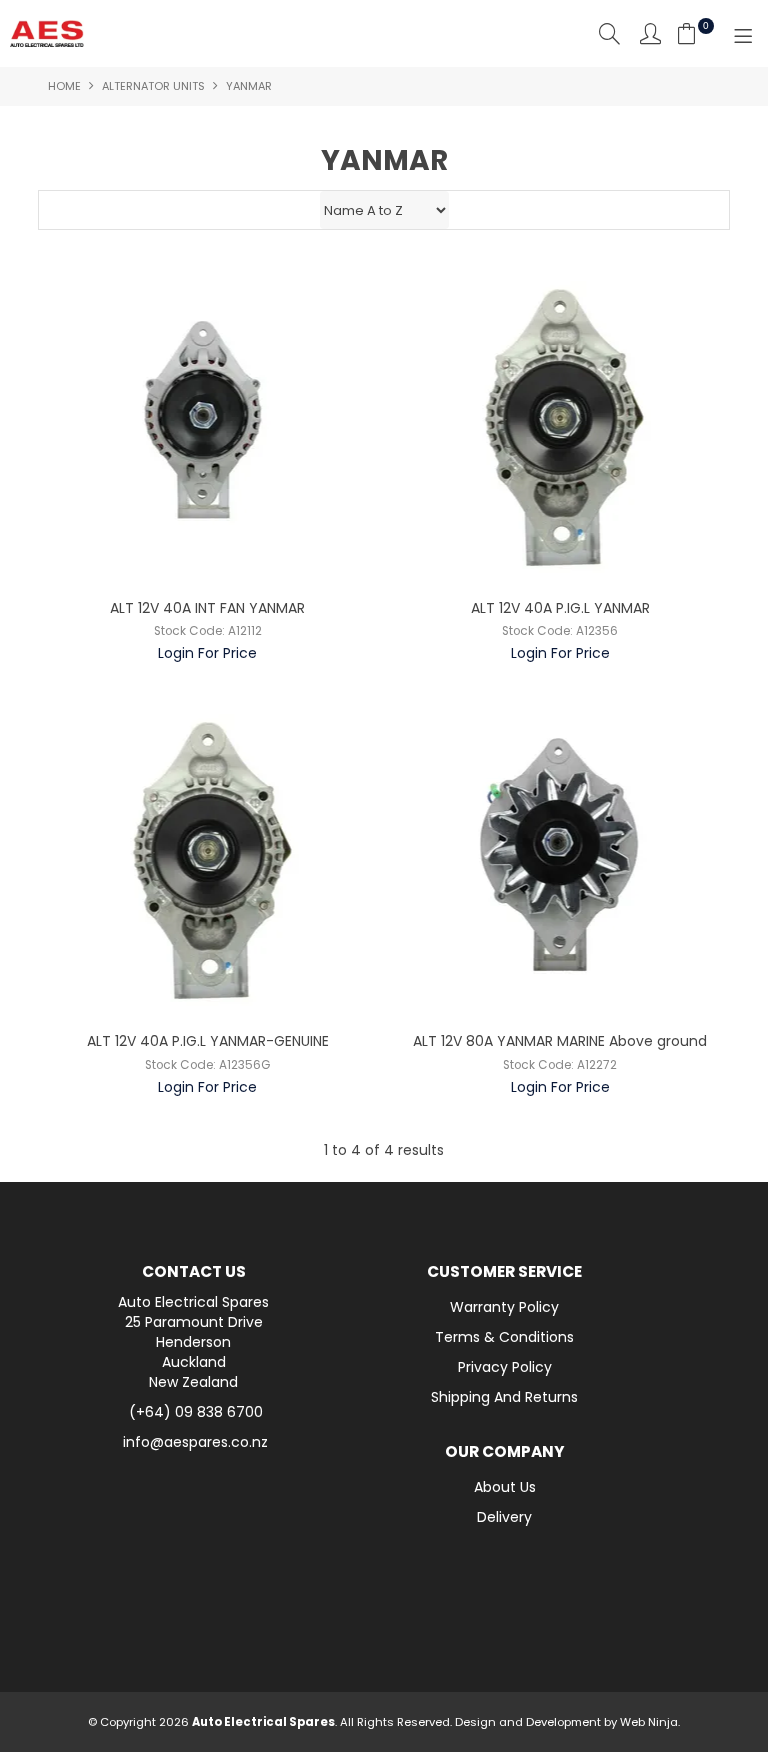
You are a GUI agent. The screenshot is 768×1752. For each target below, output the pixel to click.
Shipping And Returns (504, 1397)
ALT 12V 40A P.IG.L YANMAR (560, 608)
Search (609, 33)
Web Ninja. (650, 1722)
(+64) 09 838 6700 (196, 1412)
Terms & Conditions (504, 1337)
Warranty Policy (504, 1307)
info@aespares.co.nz (195, 1442)
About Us (505, 1487)
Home (64, 86)
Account (650, 33)
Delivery (504, 1517)
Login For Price (207, 653)
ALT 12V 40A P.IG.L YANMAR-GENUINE (208, 1041)
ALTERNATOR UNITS (153, 86)
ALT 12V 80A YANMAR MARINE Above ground (560, 1041)
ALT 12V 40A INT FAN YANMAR (207, 608)
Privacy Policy (505, 1367)
